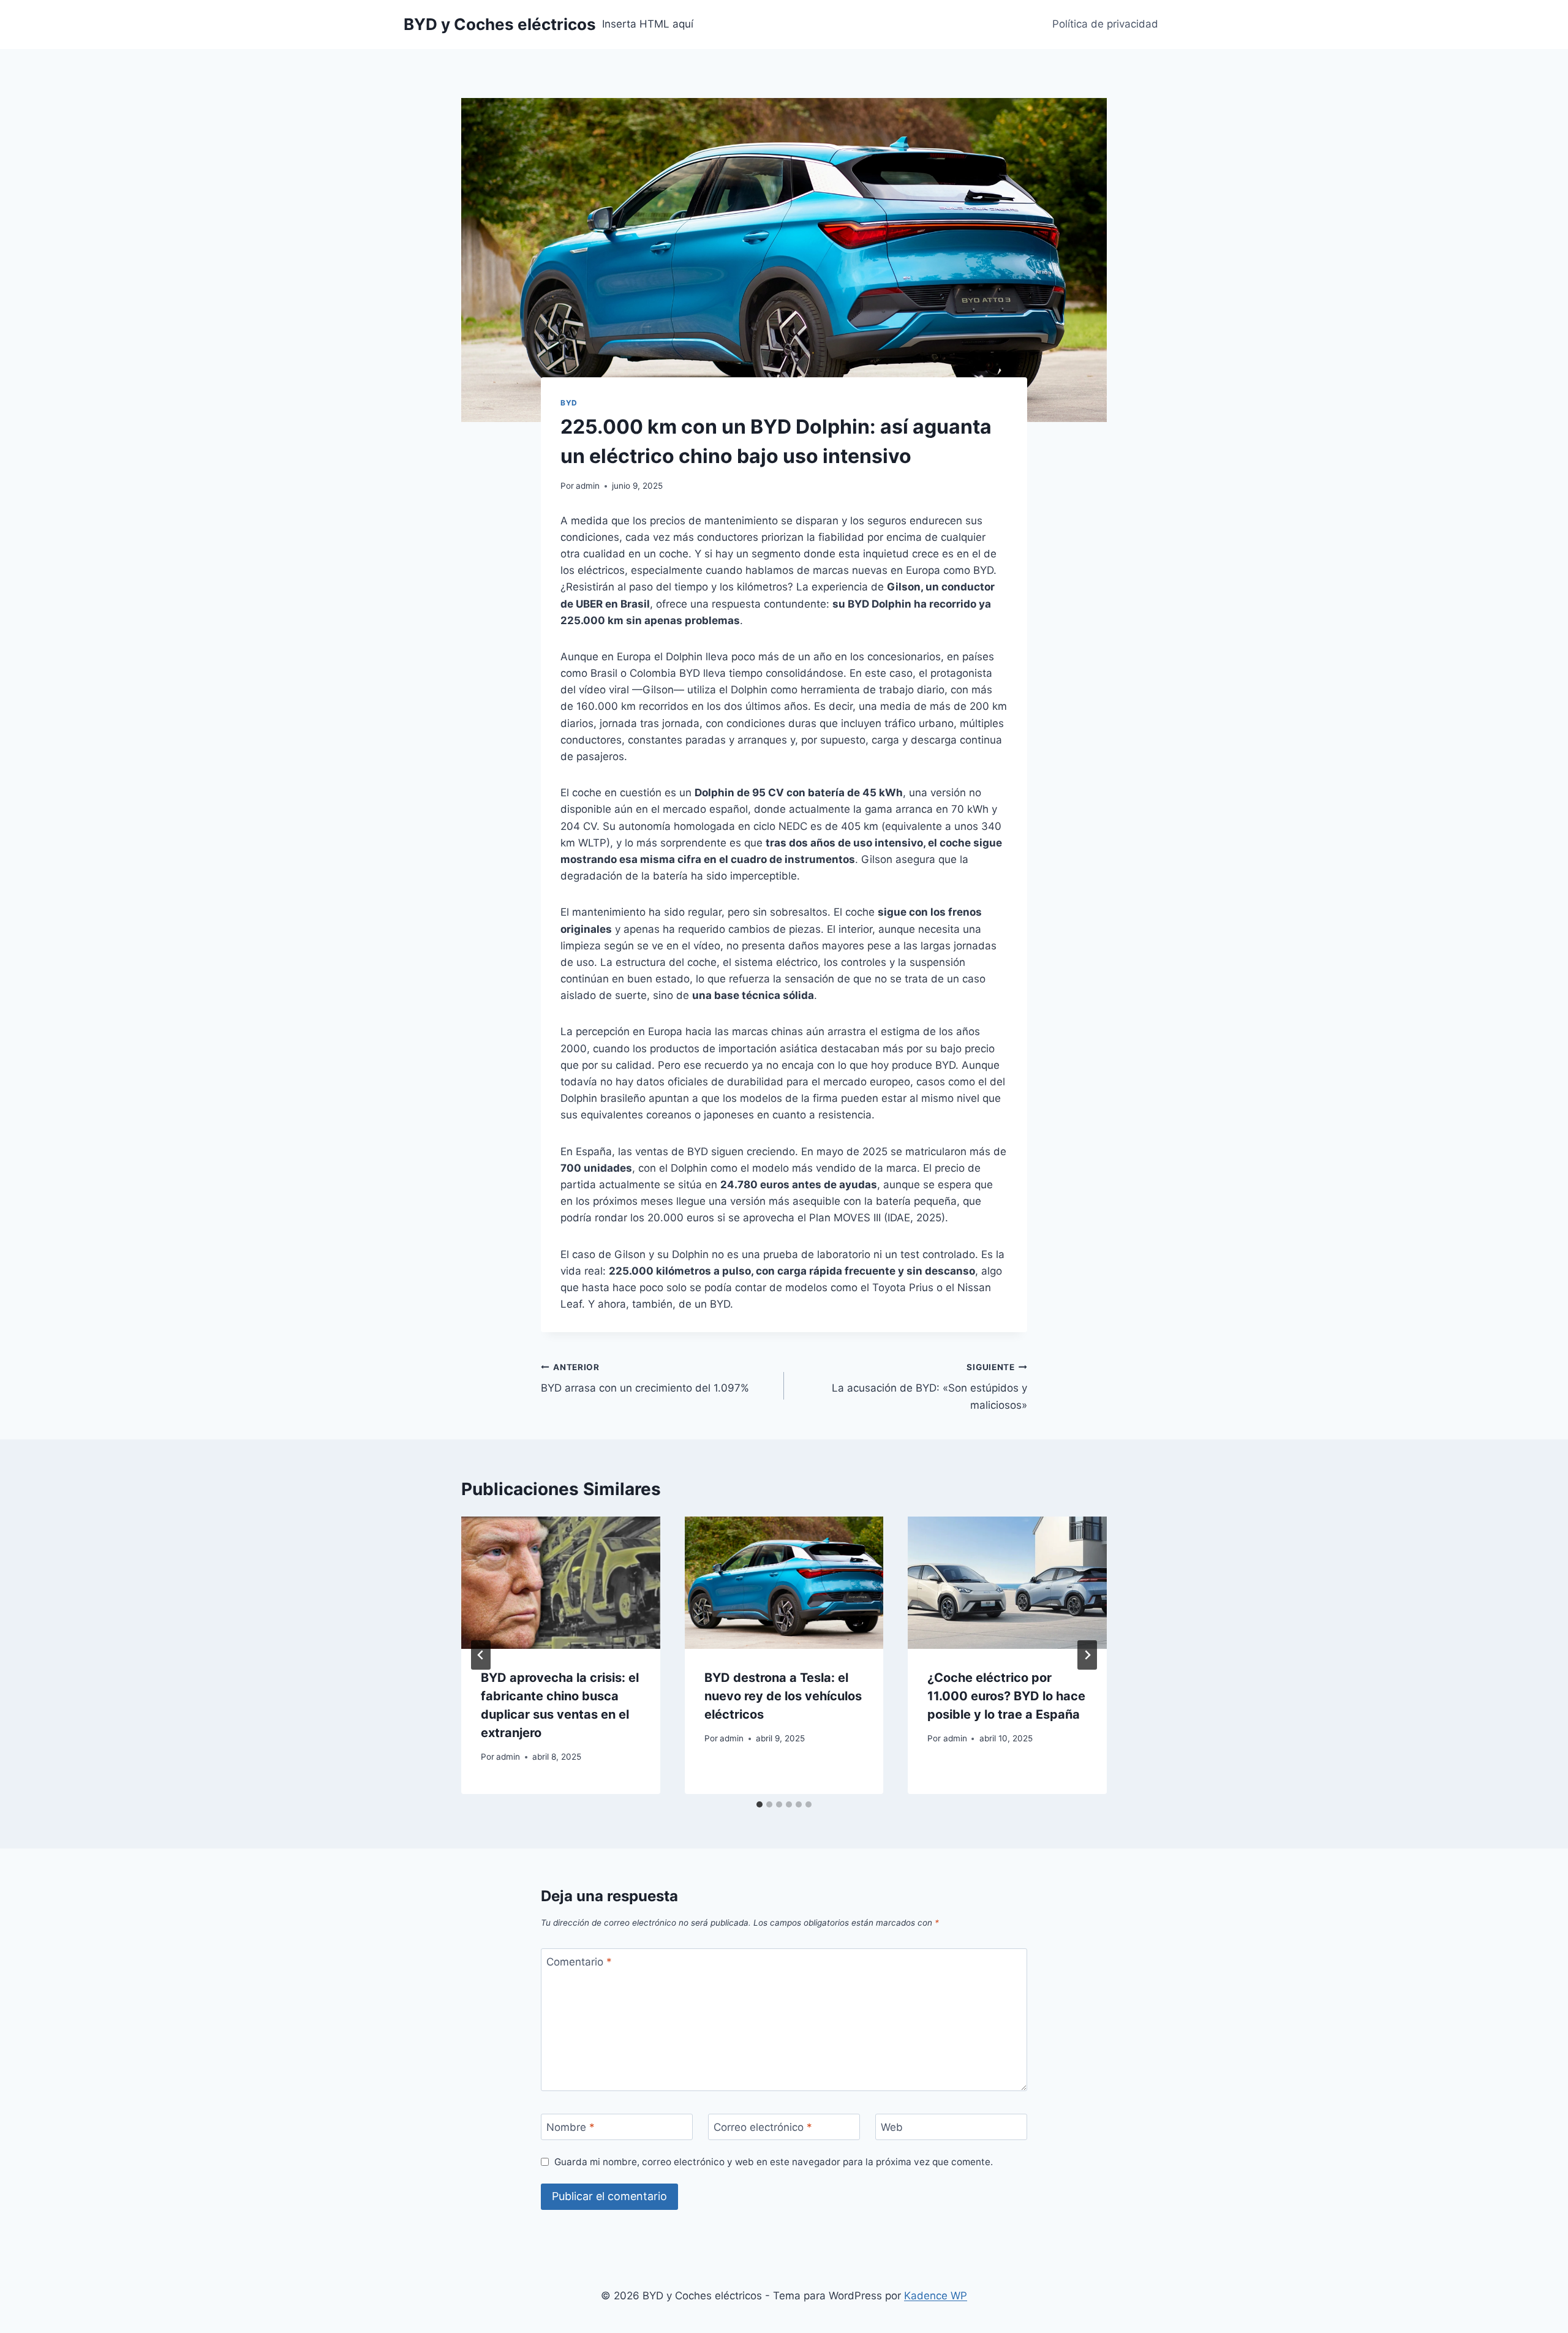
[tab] (759, 1804)
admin (588, 486)
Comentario (579, 1962)
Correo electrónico (763, 2127)
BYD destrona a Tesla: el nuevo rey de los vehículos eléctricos (783, 1696)
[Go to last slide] (481, 1655)
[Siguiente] (1087, 1655)
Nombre (571, 2127)
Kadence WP (936, 2296)
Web (892, 2127)
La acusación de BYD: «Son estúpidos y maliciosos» (929, 1387)
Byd (569, 403)
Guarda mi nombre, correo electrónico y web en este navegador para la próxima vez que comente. (774, 2162)
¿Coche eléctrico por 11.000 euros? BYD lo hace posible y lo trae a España (1006, 1696)
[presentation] (561, 1583)
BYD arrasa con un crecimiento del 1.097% (645, 1378)
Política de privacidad (1105, 24)
